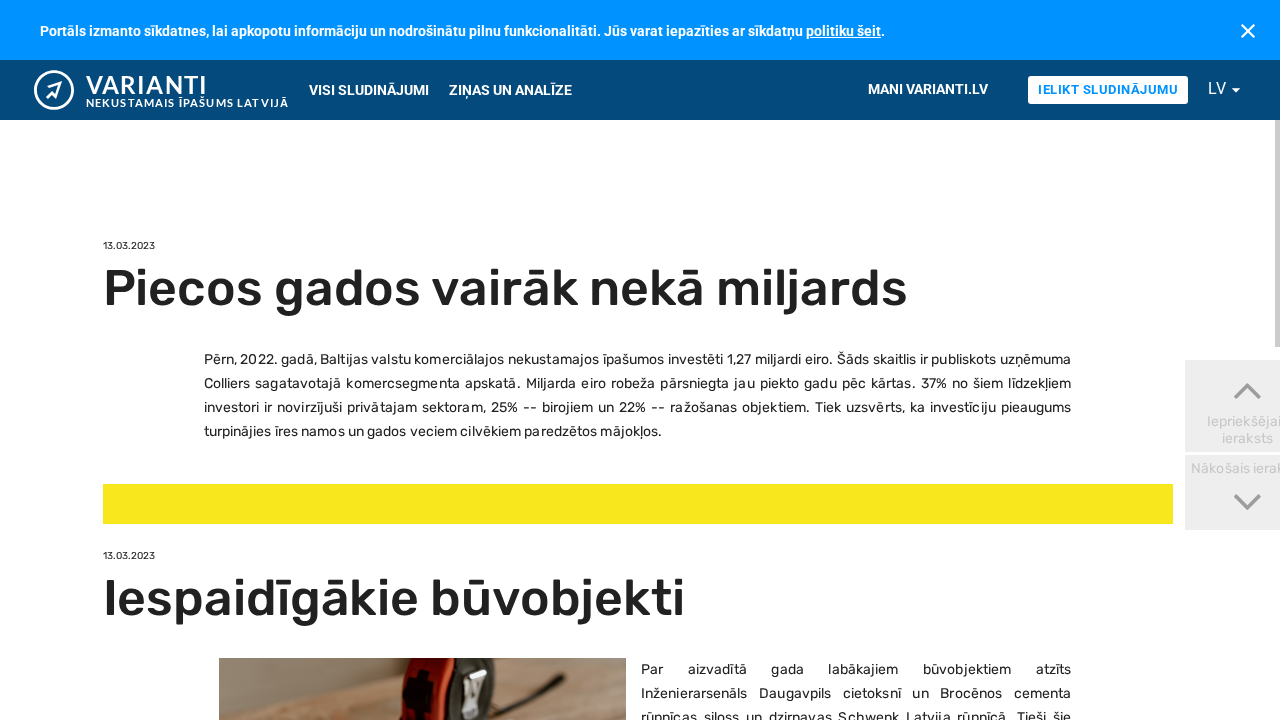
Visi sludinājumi (369, 90)
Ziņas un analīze (510, 90)
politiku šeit (843, 31)
